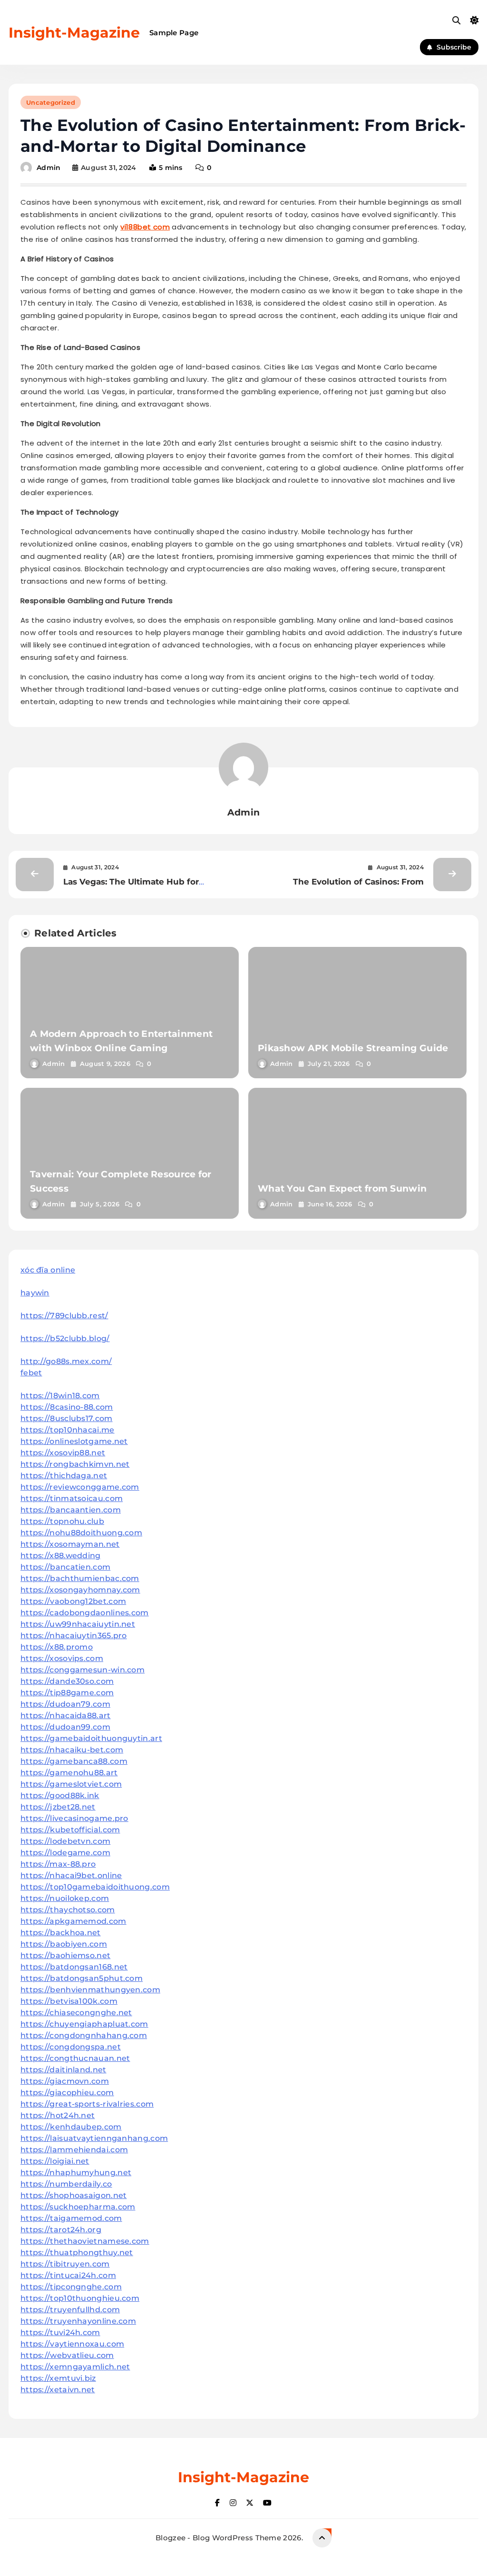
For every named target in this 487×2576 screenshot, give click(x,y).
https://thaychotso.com (68, 1910)
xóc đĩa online (48, 1270)
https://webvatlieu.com (67, 2355)
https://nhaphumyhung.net (76, 2173)
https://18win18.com (60, 1396)
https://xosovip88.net (63, 1453)
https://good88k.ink (60, 1795)
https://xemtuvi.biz (58, 2378)
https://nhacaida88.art (66, 1716)
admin (49, 168)
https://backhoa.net (61, 1933)
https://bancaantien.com (71, 1510)
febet (31, 1373)
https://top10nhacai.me (68, 1430)
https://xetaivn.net (58, 2390)
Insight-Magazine (74, 33)
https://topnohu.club (62, 1521)
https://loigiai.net (55, 2161)
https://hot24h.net (58, 2115)
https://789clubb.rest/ (64, 1316)
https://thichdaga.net (64, 1476)
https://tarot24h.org (61, 2230)
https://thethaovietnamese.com (85, 2241)
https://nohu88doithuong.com (81, 1533)
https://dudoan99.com (65, 1727)
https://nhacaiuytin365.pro (74, 1636)
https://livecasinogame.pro (74, 1818)
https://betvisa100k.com (69, 2001)
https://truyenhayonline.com (78, 2321)
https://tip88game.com (67, 1693)
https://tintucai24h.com (68, 2275)
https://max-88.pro (58, 1864)
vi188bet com (145, 227)
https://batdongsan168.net (74, 1967)
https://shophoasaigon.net (74, 2195)
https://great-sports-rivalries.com (87, 2104)
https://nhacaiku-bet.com (72, 1750)
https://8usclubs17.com (67, 1418)
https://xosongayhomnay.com (80, 1590)
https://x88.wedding (61, 1556)
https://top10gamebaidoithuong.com (95, 1887)
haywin (35, 1293)
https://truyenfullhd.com (70, 2310)
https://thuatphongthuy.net (77, 2253)
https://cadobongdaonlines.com (85, 1613)
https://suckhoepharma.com (78, 2207)
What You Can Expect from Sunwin (342, 1189)
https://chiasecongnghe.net (76, 2013)
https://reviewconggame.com (80, 1487)
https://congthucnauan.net (75, 2058)
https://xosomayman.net (70, 1544)
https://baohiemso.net (65, 1955)
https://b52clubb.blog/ (65, 1338)
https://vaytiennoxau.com (72, 2344)
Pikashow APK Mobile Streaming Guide (353, 1048)
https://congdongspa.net (71, 2047)
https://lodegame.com (65, 1853)
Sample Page (174, 33)
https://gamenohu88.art (69, 1773)
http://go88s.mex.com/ (66, 1361)
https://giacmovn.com (65, 2081)
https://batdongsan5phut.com (82, 1978)
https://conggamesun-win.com (83, 1670)
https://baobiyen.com (64, 1944)
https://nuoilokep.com (65, 1898)
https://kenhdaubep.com (71, 2127)
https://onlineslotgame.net (74, 1441)
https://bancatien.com (65, 1567)
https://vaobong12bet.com (73, 1601)
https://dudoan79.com (65, 1704)
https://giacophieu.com (67, 2093)
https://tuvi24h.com (60, 2332)
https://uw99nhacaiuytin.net (78, 1624)
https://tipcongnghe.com (71, 2287)
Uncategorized (51, 102)
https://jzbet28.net (58, 1807)
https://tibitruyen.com (65, 2264)
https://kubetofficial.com (70, 1830)
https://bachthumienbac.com (80, 1578)
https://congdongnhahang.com (84, 2035)
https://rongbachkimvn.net (75, 1464)
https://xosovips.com (62, 1658)
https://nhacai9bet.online (71, 1875)
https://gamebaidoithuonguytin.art (91, 1738)
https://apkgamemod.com (73, 1921)
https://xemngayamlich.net (75, 2367)
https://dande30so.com (67, 1681)
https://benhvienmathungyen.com (90, 1990)
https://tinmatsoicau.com (72, 1498)
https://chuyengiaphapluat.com (84, 2024)
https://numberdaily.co (66, 2184)
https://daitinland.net (63, 2070)
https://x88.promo (57, 1647)
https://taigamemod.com (71, 2218)
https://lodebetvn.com (65, 1841)
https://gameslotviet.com (71, 1784)
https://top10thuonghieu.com (80, 2298)
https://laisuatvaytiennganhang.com (94, 2138)
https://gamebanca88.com (74, 1761)
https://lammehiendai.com (74, 2150)
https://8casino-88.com (67, 1407)
